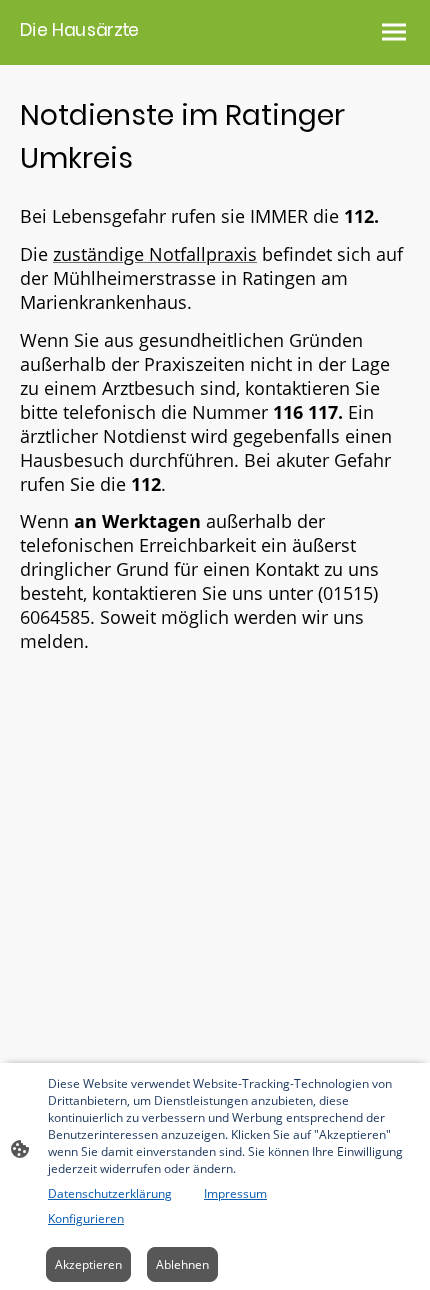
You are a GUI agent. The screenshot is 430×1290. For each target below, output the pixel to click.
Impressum (235, 1193)
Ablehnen (182, 1264)
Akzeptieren (88, 1264)
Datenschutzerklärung (110, 1193)
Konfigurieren (86, 1218)
